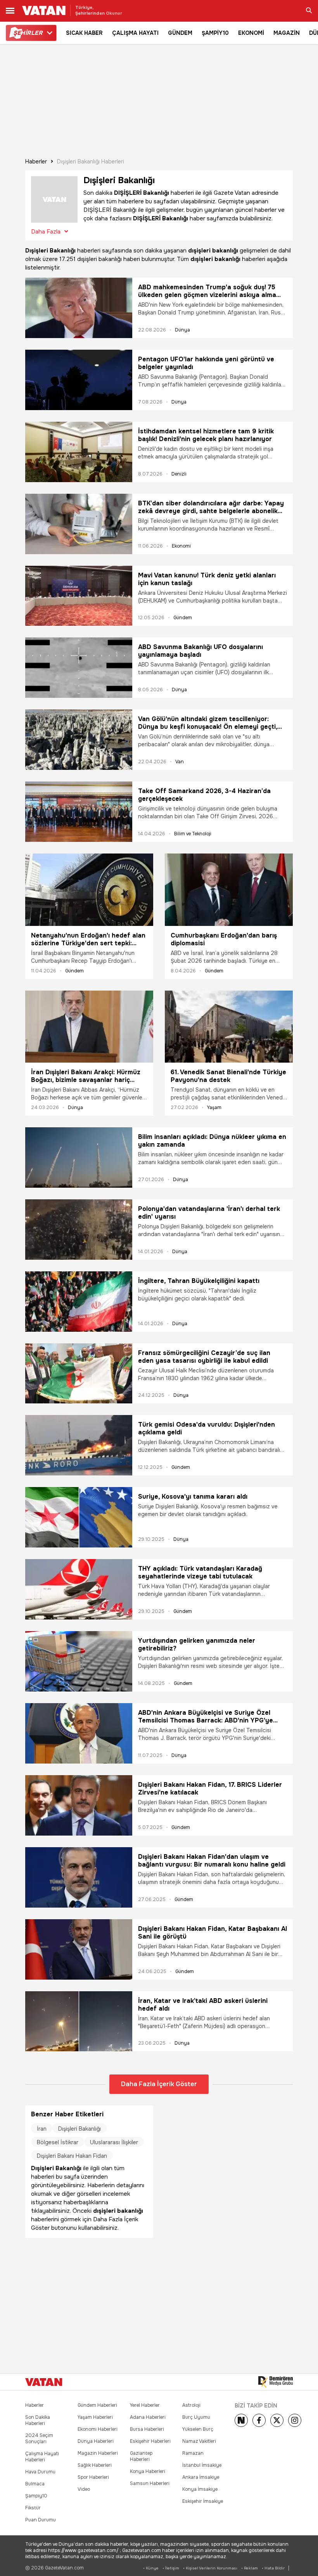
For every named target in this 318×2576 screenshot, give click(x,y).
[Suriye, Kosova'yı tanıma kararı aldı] (79, 1517)
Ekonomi (181, 546)
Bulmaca (35, 2484)
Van (180, 762)
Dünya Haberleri (96, 2441)
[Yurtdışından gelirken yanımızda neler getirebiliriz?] (79, 1661)
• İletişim (171, 2568)
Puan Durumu (41, 2520)
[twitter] (277, 2420)
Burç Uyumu (196, 2417)
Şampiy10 (36, 2496)
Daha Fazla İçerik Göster (159, 2084)
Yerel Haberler (145, 2405)
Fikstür (33, 2508)
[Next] (241, 2420)
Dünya (182, 330)
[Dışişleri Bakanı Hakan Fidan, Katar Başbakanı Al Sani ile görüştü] (79, 1949)
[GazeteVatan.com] (44, 2382)
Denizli (179, 474)
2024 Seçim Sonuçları (39, 2439)
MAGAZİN (287, 33)
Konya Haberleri (148, 2471)
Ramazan (193, 2453)
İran (42, 2129)
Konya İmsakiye (200, 2489)
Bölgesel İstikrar (58, 2142)
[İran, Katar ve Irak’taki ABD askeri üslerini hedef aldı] (79, 2021)
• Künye (151, 2568)
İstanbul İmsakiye (202, 2465)
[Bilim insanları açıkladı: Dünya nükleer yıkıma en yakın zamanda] (79, 1157)
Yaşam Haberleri (95, 2417)
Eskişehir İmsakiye (203, 2501)
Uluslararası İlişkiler (114, 2142)
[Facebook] (259, 2420)
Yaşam (214, 1108)
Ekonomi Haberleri (98, 2429)
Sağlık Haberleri (95, 2465)
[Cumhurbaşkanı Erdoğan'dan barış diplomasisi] (229, 890)
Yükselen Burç (198, 2429)
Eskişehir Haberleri (150, 2441)
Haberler (36, 161)
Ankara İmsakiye (201, 2477)
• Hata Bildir (273, 2568)
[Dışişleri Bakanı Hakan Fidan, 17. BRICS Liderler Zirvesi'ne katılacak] (79, 1805)
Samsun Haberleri (150, 2483)
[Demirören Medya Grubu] (276, 2382)
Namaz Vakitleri (199, 2441)
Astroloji (191, 2405)
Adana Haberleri (148, 2417)
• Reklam (250, 2568)
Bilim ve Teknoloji (193, 834)
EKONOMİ (251, 33)
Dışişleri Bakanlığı (79, 2129)
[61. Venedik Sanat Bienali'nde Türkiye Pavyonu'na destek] (229, 1027)
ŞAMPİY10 (215, 33)
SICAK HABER (84, 33)
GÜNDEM (180, 33)
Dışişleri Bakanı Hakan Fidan (72, 2156)
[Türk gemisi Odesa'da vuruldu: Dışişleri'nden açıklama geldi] (79, 1445)
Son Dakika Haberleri (38, 2420)
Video (84, 2489)
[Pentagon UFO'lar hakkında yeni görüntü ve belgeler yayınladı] (79, 380)
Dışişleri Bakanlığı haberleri (91, 161)
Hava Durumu (40, 2472)
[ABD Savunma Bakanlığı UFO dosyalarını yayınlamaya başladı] (79, 668)
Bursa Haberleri (147, 2429)
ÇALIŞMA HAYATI (135, 33)
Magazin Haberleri (98, 2453)
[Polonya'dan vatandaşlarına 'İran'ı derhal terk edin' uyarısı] (79, 1230)
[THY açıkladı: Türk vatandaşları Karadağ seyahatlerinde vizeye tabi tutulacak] (79, 1589)
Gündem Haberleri (97, 2405)
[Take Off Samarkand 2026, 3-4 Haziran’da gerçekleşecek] (79, 812)
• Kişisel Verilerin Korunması (210, 2568)
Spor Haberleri (93, 2477)
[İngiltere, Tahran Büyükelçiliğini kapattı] (79, 1302)
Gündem (183, 618)
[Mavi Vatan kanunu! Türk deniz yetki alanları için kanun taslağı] (79, 596)
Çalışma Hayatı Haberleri (42, 2457)
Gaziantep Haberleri (141, 2456)
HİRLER (28, 33)
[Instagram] (295, 2420)
